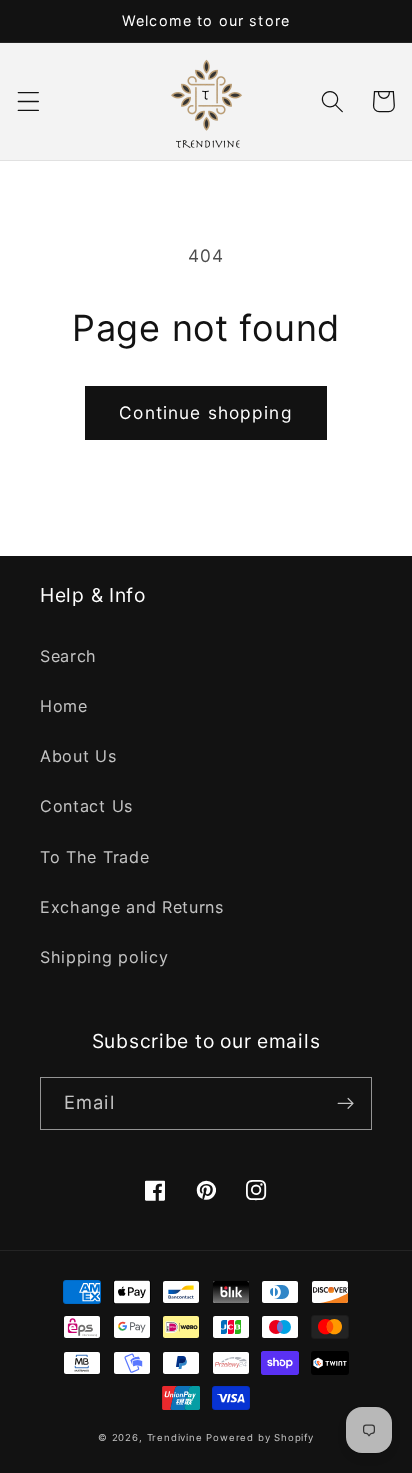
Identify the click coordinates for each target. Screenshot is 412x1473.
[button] (28, 101)
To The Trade (94, 857)
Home (64, 706)
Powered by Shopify (260, 1437)
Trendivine (175, 1437)
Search (68, 656)
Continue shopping (206, 412)
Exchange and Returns (132, 907)
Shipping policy (104, 957)
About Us (78, 756)
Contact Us (86, 806)
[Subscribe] (345, 1104)
